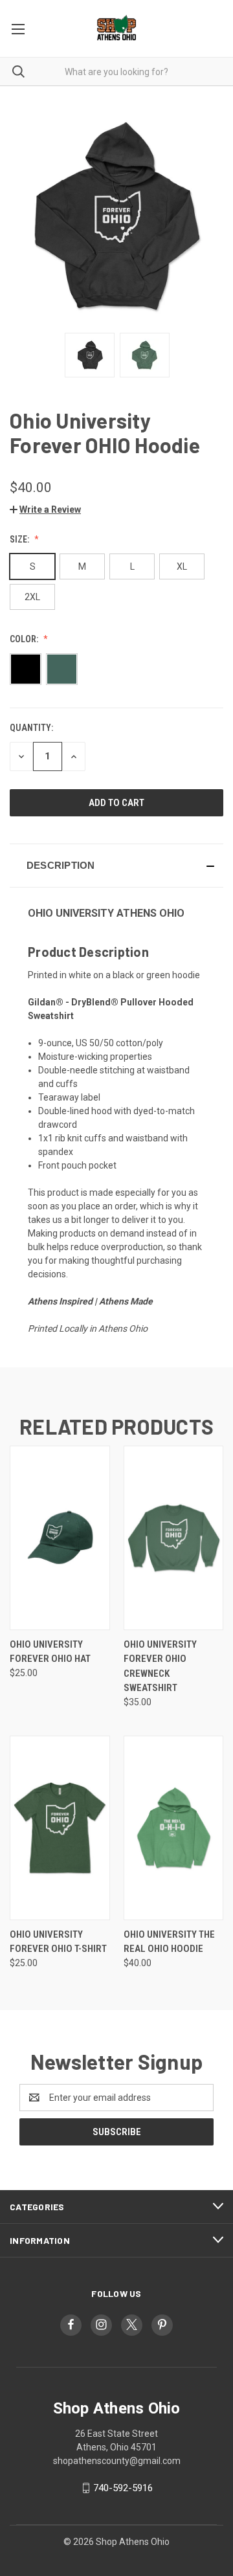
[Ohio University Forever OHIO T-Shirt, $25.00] (60, 1828)
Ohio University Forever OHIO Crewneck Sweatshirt (160, 1666)
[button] (45, 510)
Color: (25, 639)
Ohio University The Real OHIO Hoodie (169, 1942)
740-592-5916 (123, 2488)
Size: (20, 539)
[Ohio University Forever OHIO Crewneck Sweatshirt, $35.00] (174, 1538)
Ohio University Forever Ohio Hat (50, 1652)
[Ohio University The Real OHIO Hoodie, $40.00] (174, 1828)
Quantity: (31, 728)
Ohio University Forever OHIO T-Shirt (58, 1942)
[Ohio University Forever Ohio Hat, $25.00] (60, 1538)
